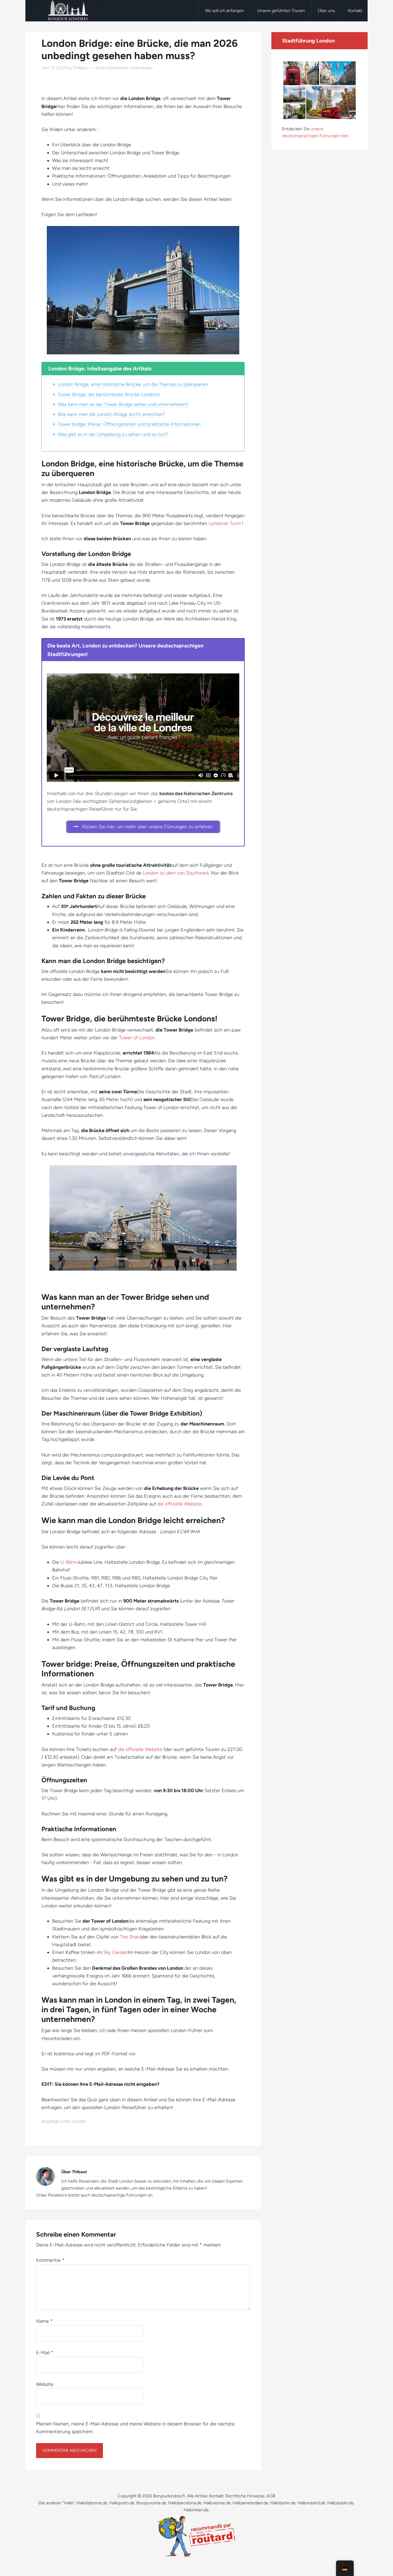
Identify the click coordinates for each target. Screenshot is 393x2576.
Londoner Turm (225, 523)
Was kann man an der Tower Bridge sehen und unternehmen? (123, 404)
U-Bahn (69, 1562)
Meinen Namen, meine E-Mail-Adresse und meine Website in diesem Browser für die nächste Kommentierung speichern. (135, 2428)
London (79, 2121)
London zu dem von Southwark (176, 873)
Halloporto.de (122, 2503)
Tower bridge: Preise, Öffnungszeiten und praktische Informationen (129, 424)
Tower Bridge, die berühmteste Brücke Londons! (109, 394)
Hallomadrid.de (311, 2503)
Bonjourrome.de (151, 2503)
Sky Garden (115, 1952)
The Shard (131, 1937)
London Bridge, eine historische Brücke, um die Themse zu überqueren (133, 384)
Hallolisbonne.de (92, 2503)
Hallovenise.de (217, 2503)
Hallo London (68, 11)
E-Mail (45, 2353)
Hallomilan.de (196, 2510)
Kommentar (50, 2260)
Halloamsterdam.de (251, 2503)
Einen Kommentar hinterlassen (124, 68)
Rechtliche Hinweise (245, 2496)
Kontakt (216, 2496)
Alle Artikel (197, 2496)
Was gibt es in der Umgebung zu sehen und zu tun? (113, 434)
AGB (271, 2496)
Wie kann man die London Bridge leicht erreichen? (111, 414)
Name (44, 2321)
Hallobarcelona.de (185, 2503)
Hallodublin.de (340, 2503)
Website (45, 2384)
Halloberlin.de (283, 2503)
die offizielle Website (179, 1504)
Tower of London (137, 1038)
